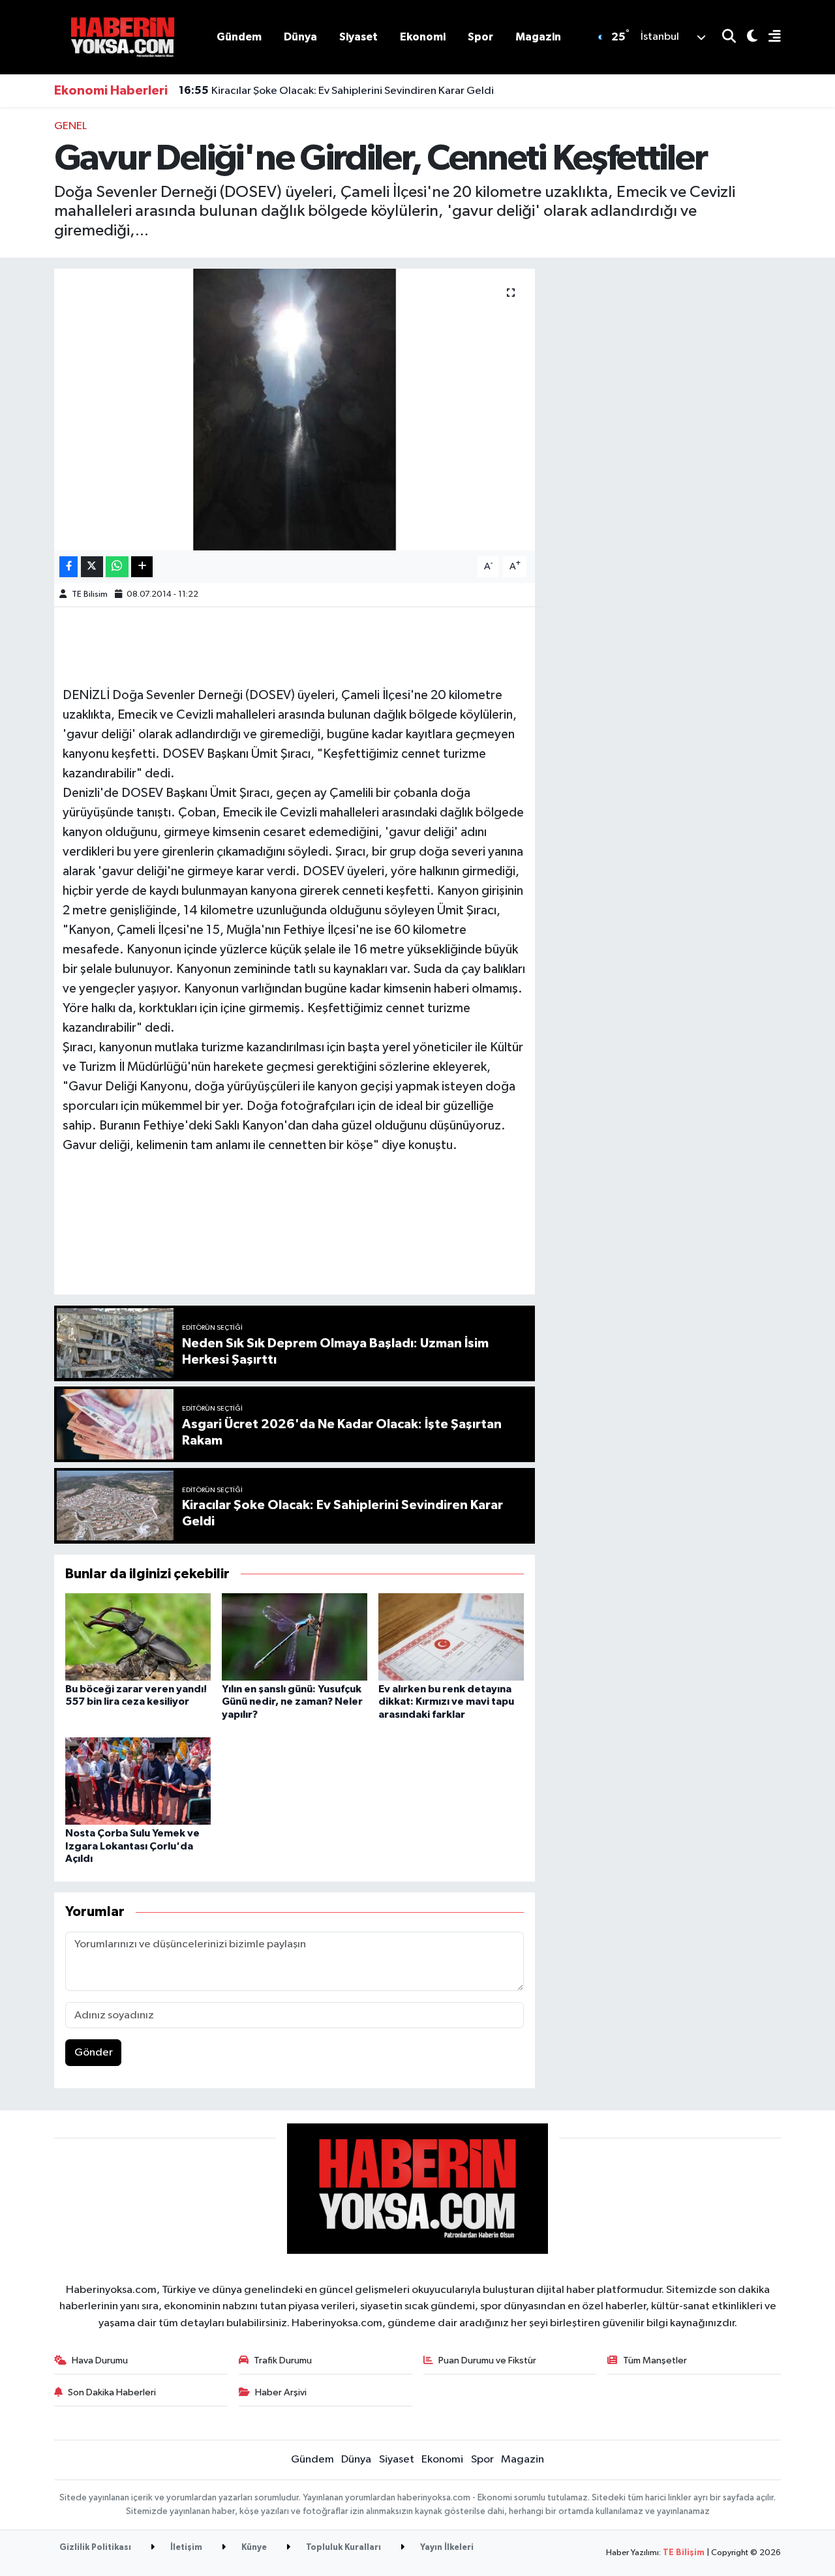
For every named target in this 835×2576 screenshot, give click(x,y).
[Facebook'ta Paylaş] (68, 567)
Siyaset (358, 37)
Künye (253, 2548)
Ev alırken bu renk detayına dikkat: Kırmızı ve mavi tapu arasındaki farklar (446, 1701)
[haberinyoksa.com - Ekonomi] (123, 37)
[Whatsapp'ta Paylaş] (117, 567)
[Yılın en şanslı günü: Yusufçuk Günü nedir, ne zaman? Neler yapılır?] (295, 1637)
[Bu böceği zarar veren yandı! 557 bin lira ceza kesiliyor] (138, 1637)
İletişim (185, 2548)
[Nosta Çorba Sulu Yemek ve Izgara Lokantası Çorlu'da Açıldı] (138, 1781)
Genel (70, 126)
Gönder (94, 2053)
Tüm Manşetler (655, 2360)
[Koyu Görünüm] (747, 37)
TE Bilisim (90, 594)
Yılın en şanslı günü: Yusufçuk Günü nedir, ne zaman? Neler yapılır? (292, 1701)
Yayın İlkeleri (446, 2548)
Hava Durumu (100, 2360)
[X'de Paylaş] (92, 567)
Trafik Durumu (283, 2360)
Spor (480, 37)
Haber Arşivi (281, 2392)
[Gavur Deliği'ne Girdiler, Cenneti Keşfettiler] (295, 410)
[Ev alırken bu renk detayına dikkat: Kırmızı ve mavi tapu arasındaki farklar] (451, 1637)
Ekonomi (423, 37)
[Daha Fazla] (142, 567)
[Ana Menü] (769, 37)
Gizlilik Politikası (95, 2548)
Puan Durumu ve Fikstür (487, 2360)
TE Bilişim (684, 2553)
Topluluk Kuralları (342, 2548)
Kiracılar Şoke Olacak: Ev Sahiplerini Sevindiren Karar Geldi (336, 91)
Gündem (239, 37)
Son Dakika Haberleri (112, 2392)
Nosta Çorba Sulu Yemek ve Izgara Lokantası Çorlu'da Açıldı (132, 1846)
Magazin (538, 37)
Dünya (300, 37)
